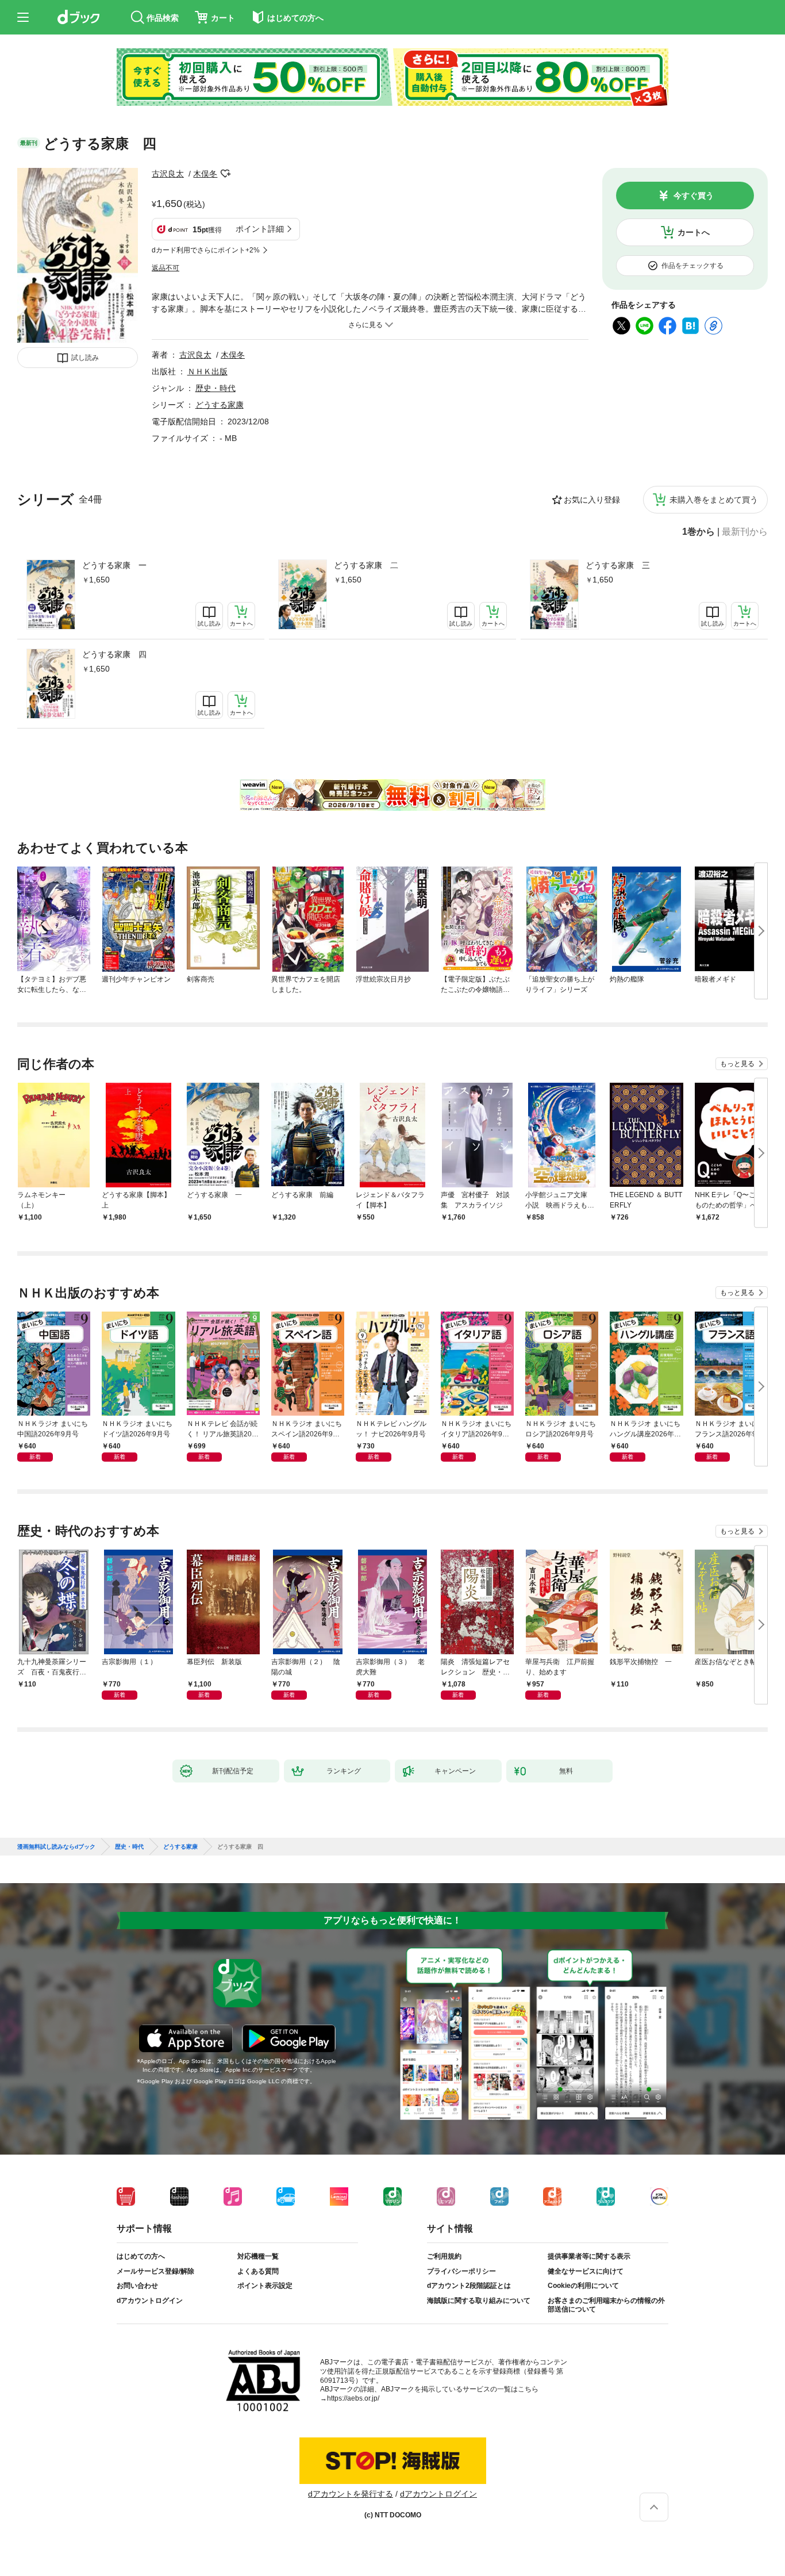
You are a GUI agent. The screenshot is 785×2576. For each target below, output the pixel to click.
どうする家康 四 (114, 654)
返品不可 (166, 268)
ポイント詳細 (260, 229)
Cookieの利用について (583, 2286)
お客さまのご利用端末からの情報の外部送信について (606, 2305)
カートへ (694, 232)
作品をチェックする (692, 266)
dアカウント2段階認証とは (469, 2286)
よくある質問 (258, 2271)
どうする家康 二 (366, 565)
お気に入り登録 (592, 500)
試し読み (85, 358)
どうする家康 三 (618, 565)
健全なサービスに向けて (586, 2271)
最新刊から (745, 532)
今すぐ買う (694, 195)
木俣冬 (205, 174)
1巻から (699, 532)
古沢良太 (168, 174)
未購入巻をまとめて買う (714, 500)
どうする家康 (220, 405)
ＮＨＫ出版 (207, 371)
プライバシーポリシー (461, 2271)
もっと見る (737, 1064)
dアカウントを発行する (351, 2494)
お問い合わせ (137, 2286)
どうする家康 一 (114, 565)
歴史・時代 (216, 388)
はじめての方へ (141, 2256)
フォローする (225, 174)
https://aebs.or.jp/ (353, 2398)
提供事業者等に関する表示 (589, 2256)
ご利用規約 (444, 2256)
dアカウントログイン (150, 2301)
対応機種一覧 (258, 2256)
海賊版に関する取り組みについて (479, 2301)
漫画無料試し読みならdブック (56, 1847)
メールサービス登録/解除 (155, 2271)
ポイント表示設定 (265, 2286)
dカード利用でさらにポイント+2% (206, 250)
